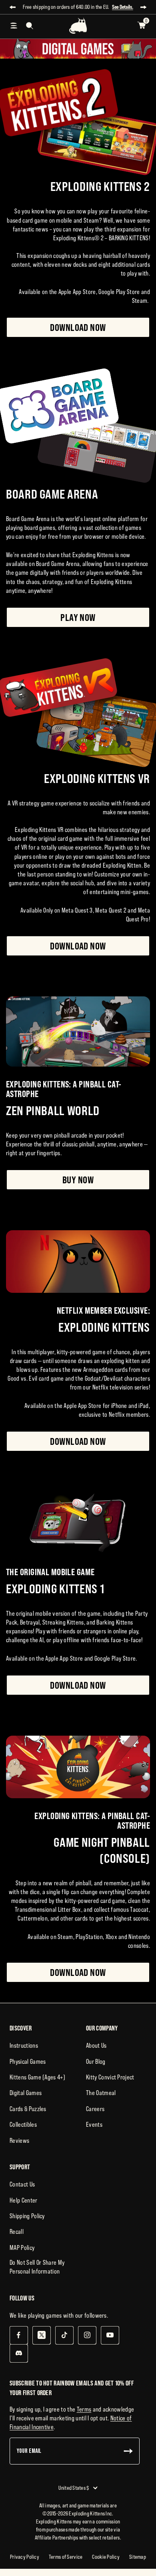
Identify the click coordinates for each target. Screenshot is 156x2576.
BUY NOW (78, 1180)
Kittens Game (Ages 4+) (37, 2077)
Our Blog (96, 2061)
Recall (17, 2231)
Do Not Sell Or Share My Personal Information (37, 2267)
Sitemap (138, 2557)
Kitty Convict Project (110, 2077)
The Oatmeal (101, 2093)
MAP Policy (22, 2247)
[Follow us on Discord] (19, 2353)
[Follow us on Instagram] (87, 2335)
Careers (95, 2109)
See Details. (123, 7)
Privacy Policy (25, 2557)
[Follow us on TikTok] (64, 2335)
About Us (96, 2045)
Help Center (24, 2200)
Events (94, 2124)
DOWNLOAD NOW (78, 327)
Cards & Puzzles (28, 2109)
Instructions (24, 2045)
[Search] (30, 26)
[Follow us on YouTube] (110, 2335)
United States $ (74, 2488)
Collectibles (23, 2124)
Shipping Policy (27, 2216)
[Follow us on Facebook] (19, 2335)
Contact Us (22, 2184)
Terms (84, 2409)
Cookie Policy (106, 2557)
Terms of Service (66, 2557)
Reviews (19, 2140)
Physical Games (28, 2061)
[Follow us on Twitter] (41, 2335)
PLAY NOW (78, 617)
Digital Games (26, 2093)
